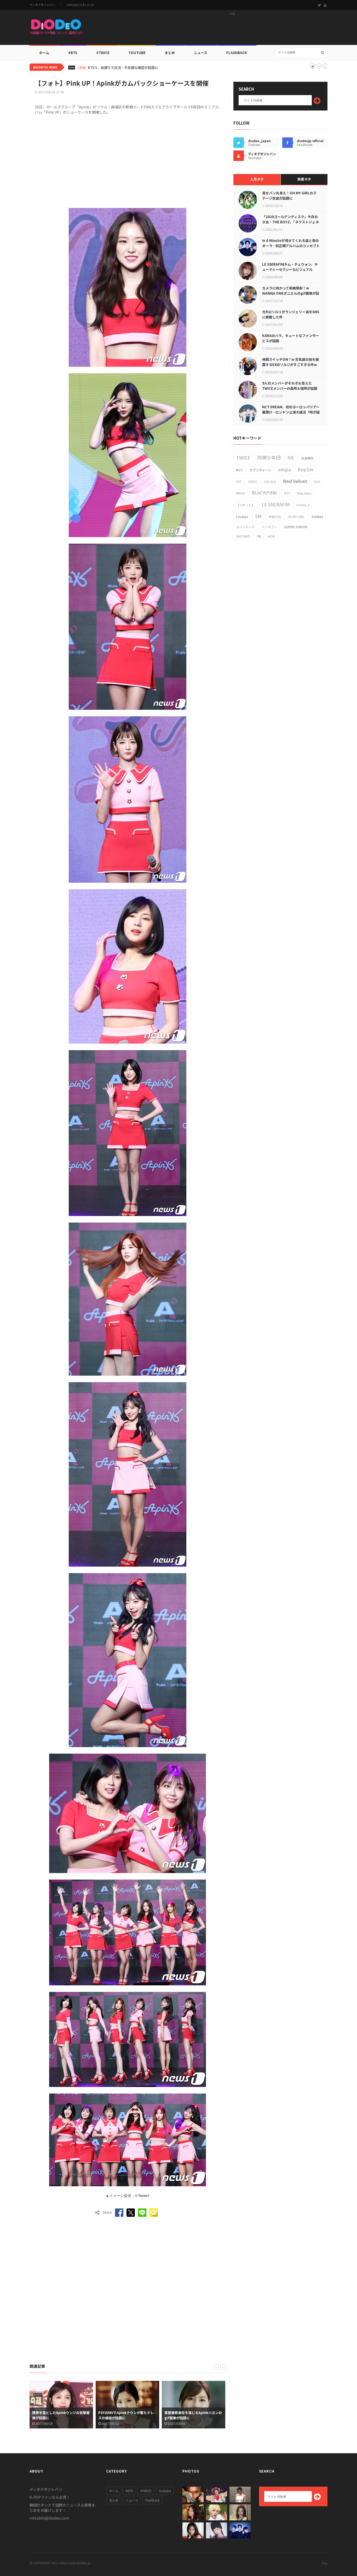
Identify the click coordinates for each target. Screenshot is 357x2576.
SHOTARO (243, 536)
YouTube (137, 53)
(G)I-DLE (270, 482)
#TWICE (146, 2491)
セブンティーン (260, 470)
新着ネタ (304, 179)
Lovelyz (242, 517)
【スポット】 (245, 505)
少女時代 (307, 458)
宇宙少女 (275, 517)
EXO (317, 482)
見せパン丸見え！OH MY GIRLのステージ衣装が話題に (289, 196)
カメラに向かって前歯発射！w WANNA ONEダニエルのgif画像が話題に (291, 293)
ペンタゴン (269, 527)
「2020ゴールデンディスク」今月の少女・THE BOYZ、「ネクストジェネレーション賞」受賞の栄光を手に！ (290, 222)
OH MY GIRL (296, 517)
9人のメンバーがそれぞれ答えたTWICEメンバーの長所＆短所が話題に (290, 388)
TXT (239, 482)
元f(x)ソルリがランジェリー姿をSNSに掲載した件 (291, 314)
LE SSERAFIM (276, 504)
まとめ (170, 53)
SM (258, 516)
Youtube (165, 2491)
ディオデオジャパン (42, 5)
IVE (291, 457)
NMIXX (240, 493)
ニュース (201, 53)
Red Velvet (295, 481)
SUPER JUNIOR (296, 527)
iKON (271, 536)
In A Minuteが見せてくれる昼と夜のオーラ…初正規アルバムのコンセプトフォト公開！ (291, 246)
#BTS (73, 53)
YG (259, 536)
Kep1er (306, 469)
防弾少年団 (269, 457)
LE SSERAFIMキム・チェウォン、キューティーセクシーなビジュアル (290, 267)
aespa (284, 469)
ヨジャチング (245, 527)
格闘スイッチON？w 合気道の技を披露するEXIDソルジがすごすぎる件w (290, 362)
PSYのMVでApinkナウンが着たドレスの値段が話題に (126, 2415)
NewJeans (304, 493)
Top (325, 2563)
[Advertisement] (232, 29)
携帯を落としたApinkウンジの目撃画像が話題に (61, 2415)
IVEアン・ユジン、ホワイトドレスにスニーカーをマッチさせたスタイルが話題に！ (151, 68)
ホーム (44, 53)
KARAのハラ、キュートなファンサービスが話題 (291, 338)
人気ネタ (257, 179)
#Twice (103, 53)
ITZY (287, 493)
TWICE (243, 457)
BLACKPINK (264, 492)
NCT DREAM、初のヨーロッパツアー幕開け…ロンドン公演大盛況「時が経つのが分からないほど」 (291, 412)
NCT (239, 470)
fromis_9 (303, 505)
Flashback (237, 53)
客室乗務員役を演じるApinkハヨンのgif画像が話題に (193, 2415)
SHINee (317, 517)
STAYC (253, 482)
